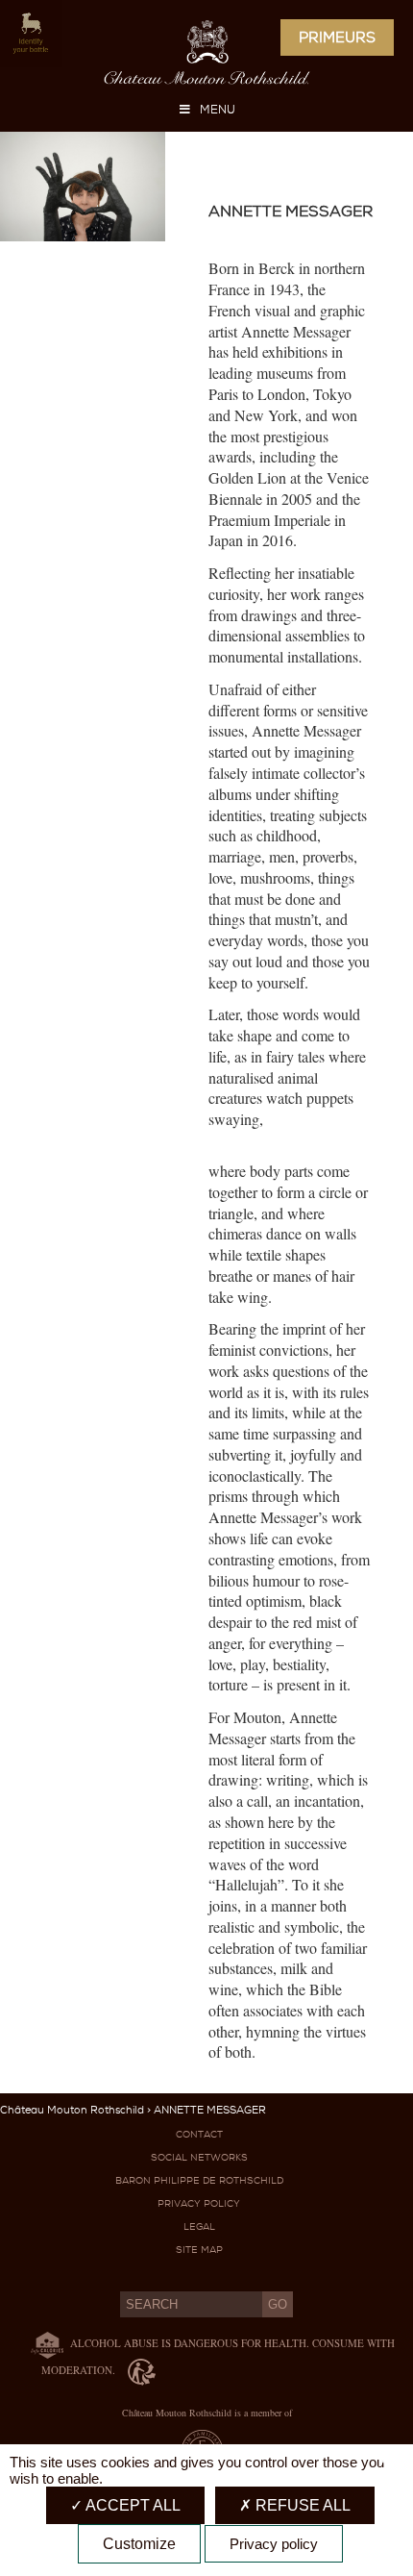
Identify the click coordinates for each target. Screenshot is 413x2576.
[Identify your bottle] (24, 35)
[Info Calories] (43, 2344)
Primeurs (337, 38)
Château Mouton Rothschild (72, 2110)
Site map (199, 2250)
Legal (199, 2226)
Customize (139, 2544)
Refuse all (301, 2505)
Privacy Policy (199, 2203)
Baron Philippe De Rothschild (199, 2180)
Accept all (132, 2505)
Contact (199, 2134)
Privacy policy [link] (274, 2544)
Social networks (199, 2157)
